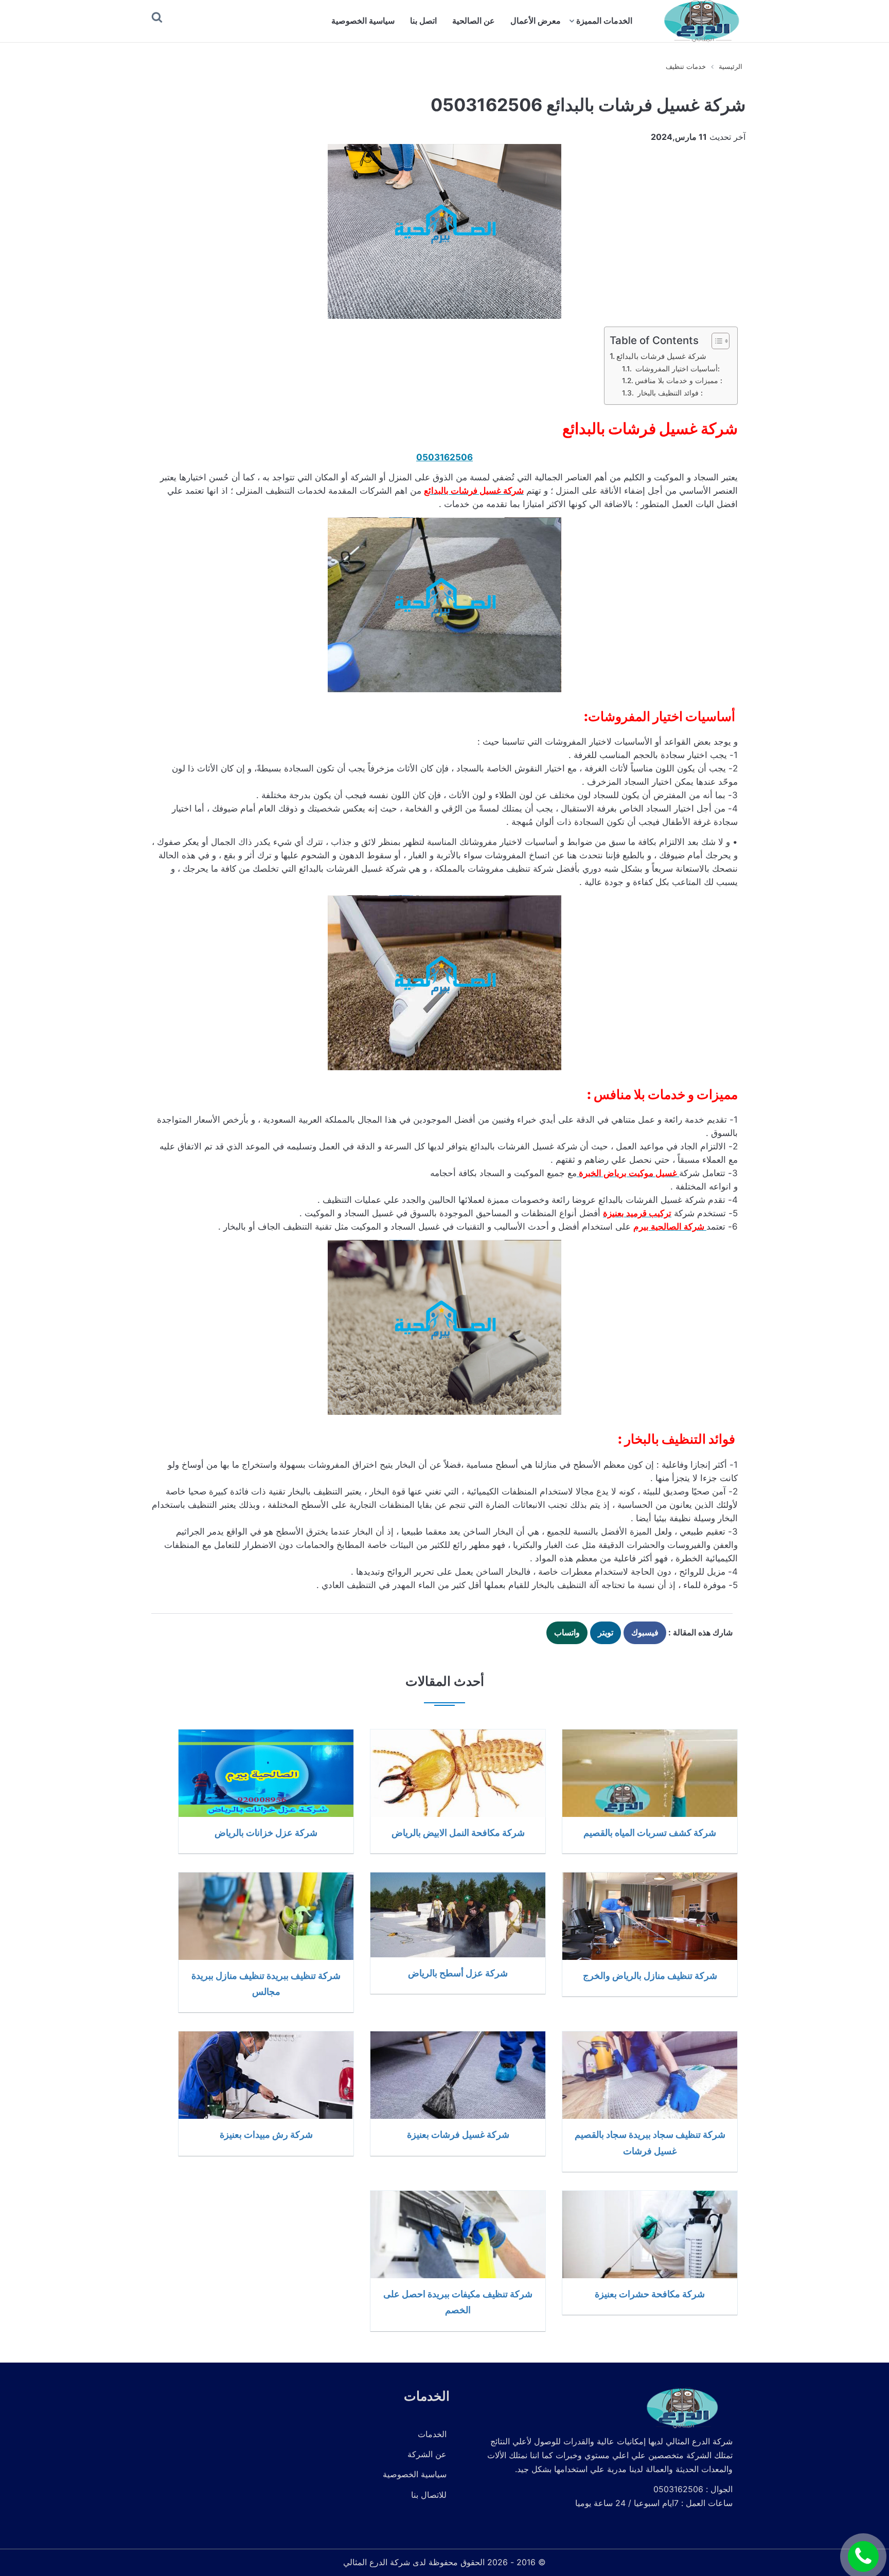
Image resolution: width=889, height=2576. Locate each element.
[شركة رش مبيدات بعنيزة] (266, 2075)
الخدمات (432, 2434)
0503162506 (444, 457)
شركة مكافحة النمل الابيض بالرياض (458, 1832)
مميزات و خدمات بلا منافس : (679, 381)
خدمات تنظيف (686, 66)
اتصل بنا (423, 21)
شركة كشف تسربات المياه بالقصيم (650, 1832)
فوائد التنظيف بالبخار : (669, 393)
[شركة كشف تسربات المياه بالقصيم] (650, 1773)
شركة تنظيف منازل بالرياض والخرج (650, 1975)
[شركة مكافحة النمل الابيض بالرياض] (458, 1773)
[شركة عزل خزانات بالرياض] (266, 1773)
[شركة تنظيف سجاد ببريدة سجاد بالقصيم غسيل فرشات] (650, 2075)
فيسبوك (645, 1632)
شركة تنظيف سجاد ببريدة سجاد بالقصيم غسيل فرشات (650, 2142)
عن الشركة (427, 2454)
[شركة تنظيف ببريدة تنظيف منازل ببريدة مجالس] (266, 1916)
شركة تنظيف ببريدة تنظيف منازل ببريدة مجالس (266, 1983)
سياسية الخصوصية (363, 21)
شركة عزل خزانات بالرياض (266, 1832)
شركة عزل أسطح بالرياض (458, 1973)
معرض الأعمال (536, 21)
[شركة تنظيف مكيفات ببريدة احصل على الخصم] (458, 2235)
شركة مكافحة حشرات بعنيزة (650, 2294)
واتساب (567, 1632)
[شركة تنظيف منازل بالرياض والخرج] (650, 1916)
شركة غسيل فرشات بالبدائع (661, 356)
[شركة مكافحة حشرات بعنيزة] (650, 2235)
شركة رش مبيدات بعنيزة (266, 2134)
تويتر (606, 1632)
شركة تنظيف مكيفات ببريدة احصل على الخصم (458, 2302)
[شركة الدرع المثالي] (701, 21)
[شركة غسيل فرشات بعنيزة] (458, 2075)
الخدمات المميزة (604, 21)
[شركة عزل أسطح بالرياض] (458, 1915)
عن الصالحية (474, 21)
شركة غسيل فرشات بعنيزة (458, 2134)
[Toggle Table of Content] (715, 341)
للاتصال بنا (429, 2495)
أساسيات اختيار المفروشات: (677, 369)
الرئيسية (731, 66)
